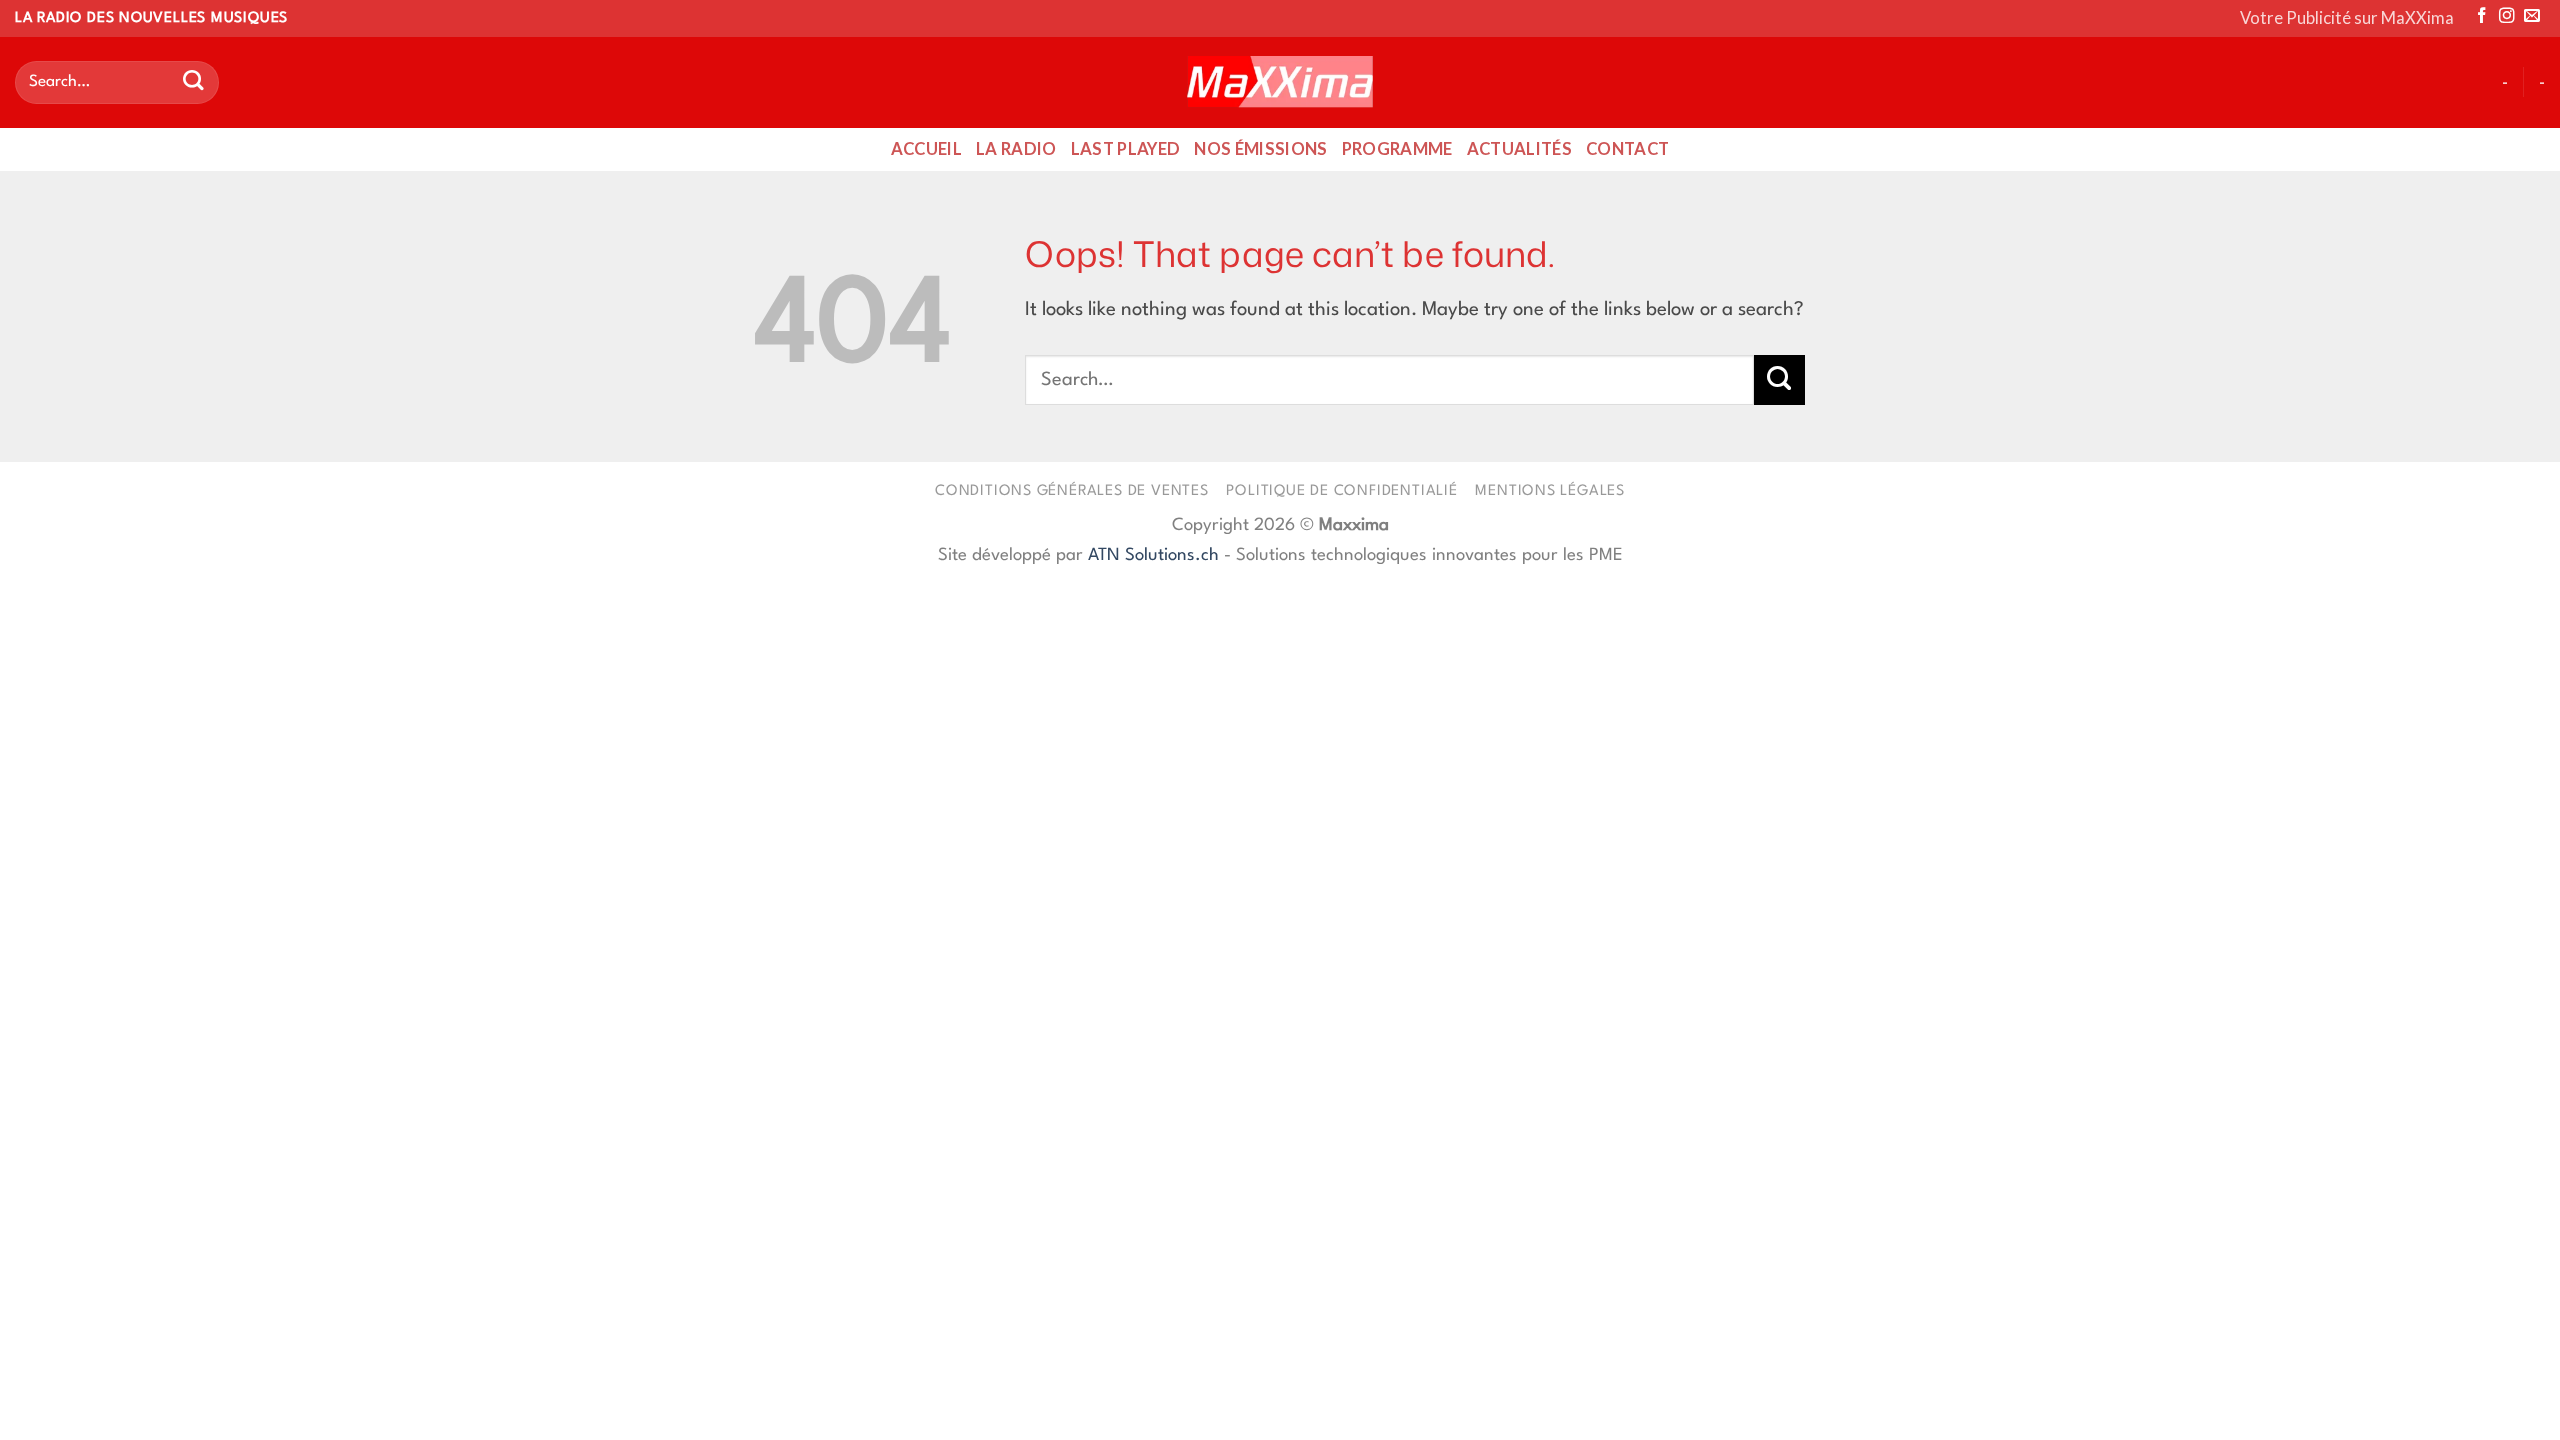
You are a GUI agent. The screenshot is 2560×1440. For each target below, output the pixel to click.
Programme (1397, 149)
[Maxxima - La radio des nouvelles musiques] (1280, 82)
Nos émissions (1260, 149)
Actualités (1519, 149)
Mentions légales (1550, 491)
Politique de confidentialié (1341, 491)
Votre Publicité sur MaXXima (2347, 18)
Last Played (1126, 149)
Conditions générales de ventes (1072, 491)
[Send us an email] (2532, 16)
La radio (1016, 149)
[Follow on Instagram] (2507, 16)
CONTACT (1627, 149)
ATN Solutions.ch (1153, 555)
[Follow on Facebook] (2482, 16)
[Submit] (193, 82)
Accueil (926, 149)
